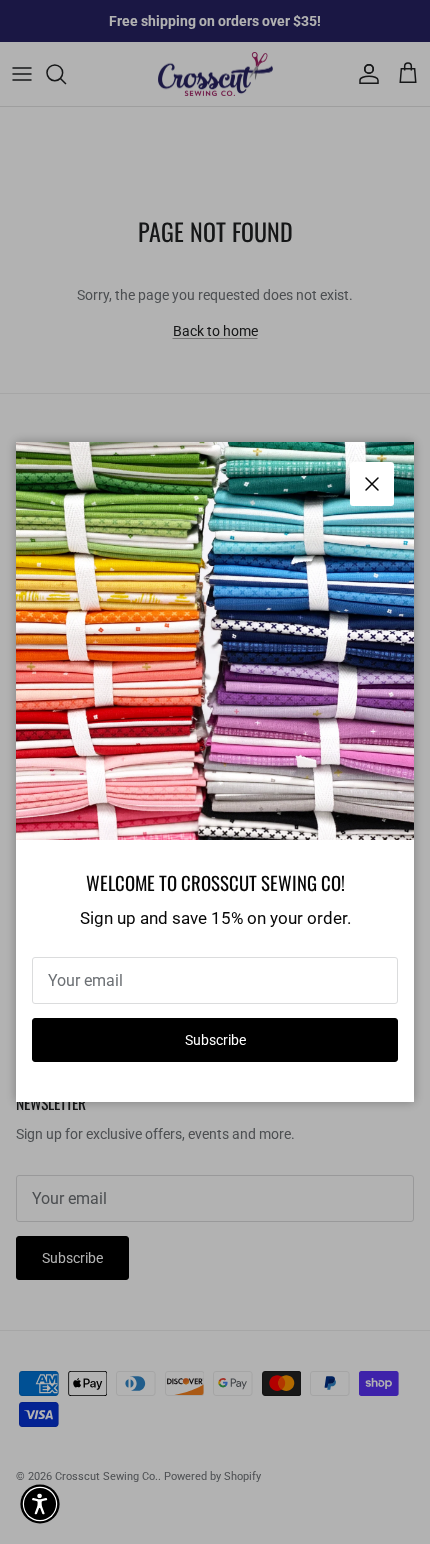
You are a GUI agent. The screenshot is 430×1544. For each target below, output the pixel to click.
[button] (40, 1504)
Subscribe (215, 1040)
